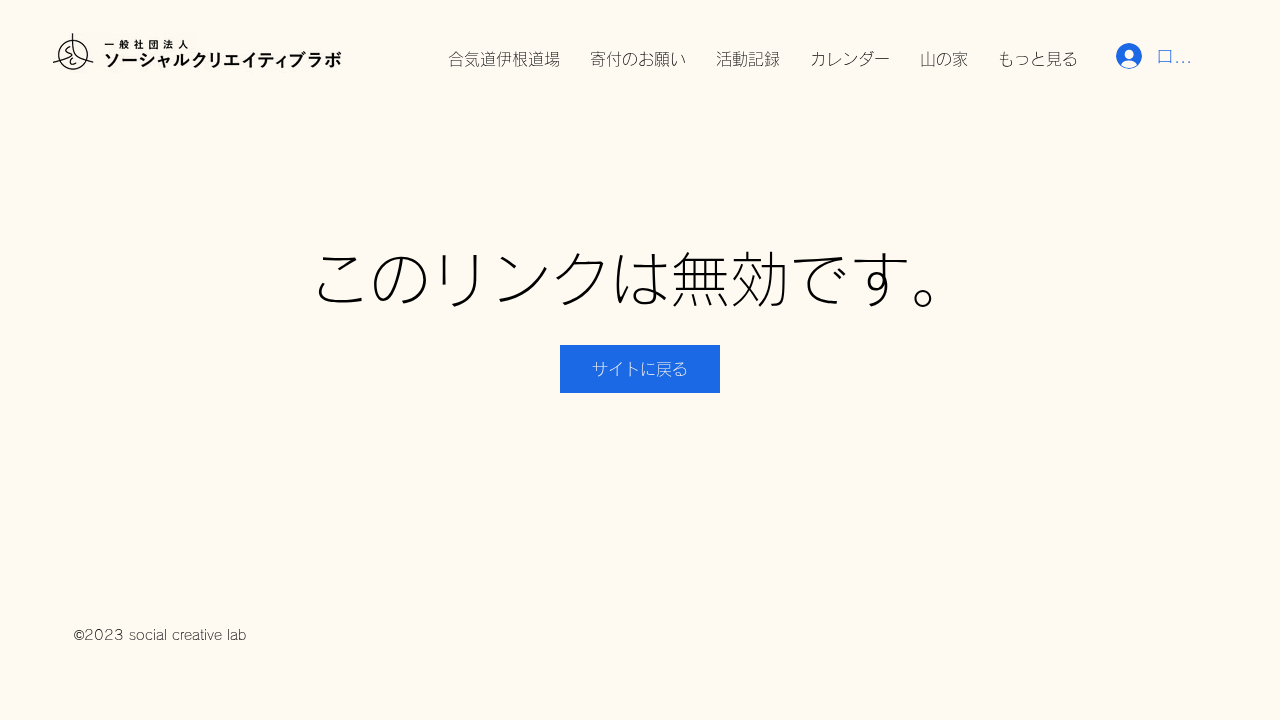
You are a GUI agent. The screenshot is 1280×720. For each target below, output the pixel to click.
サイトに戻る (640, 369)
